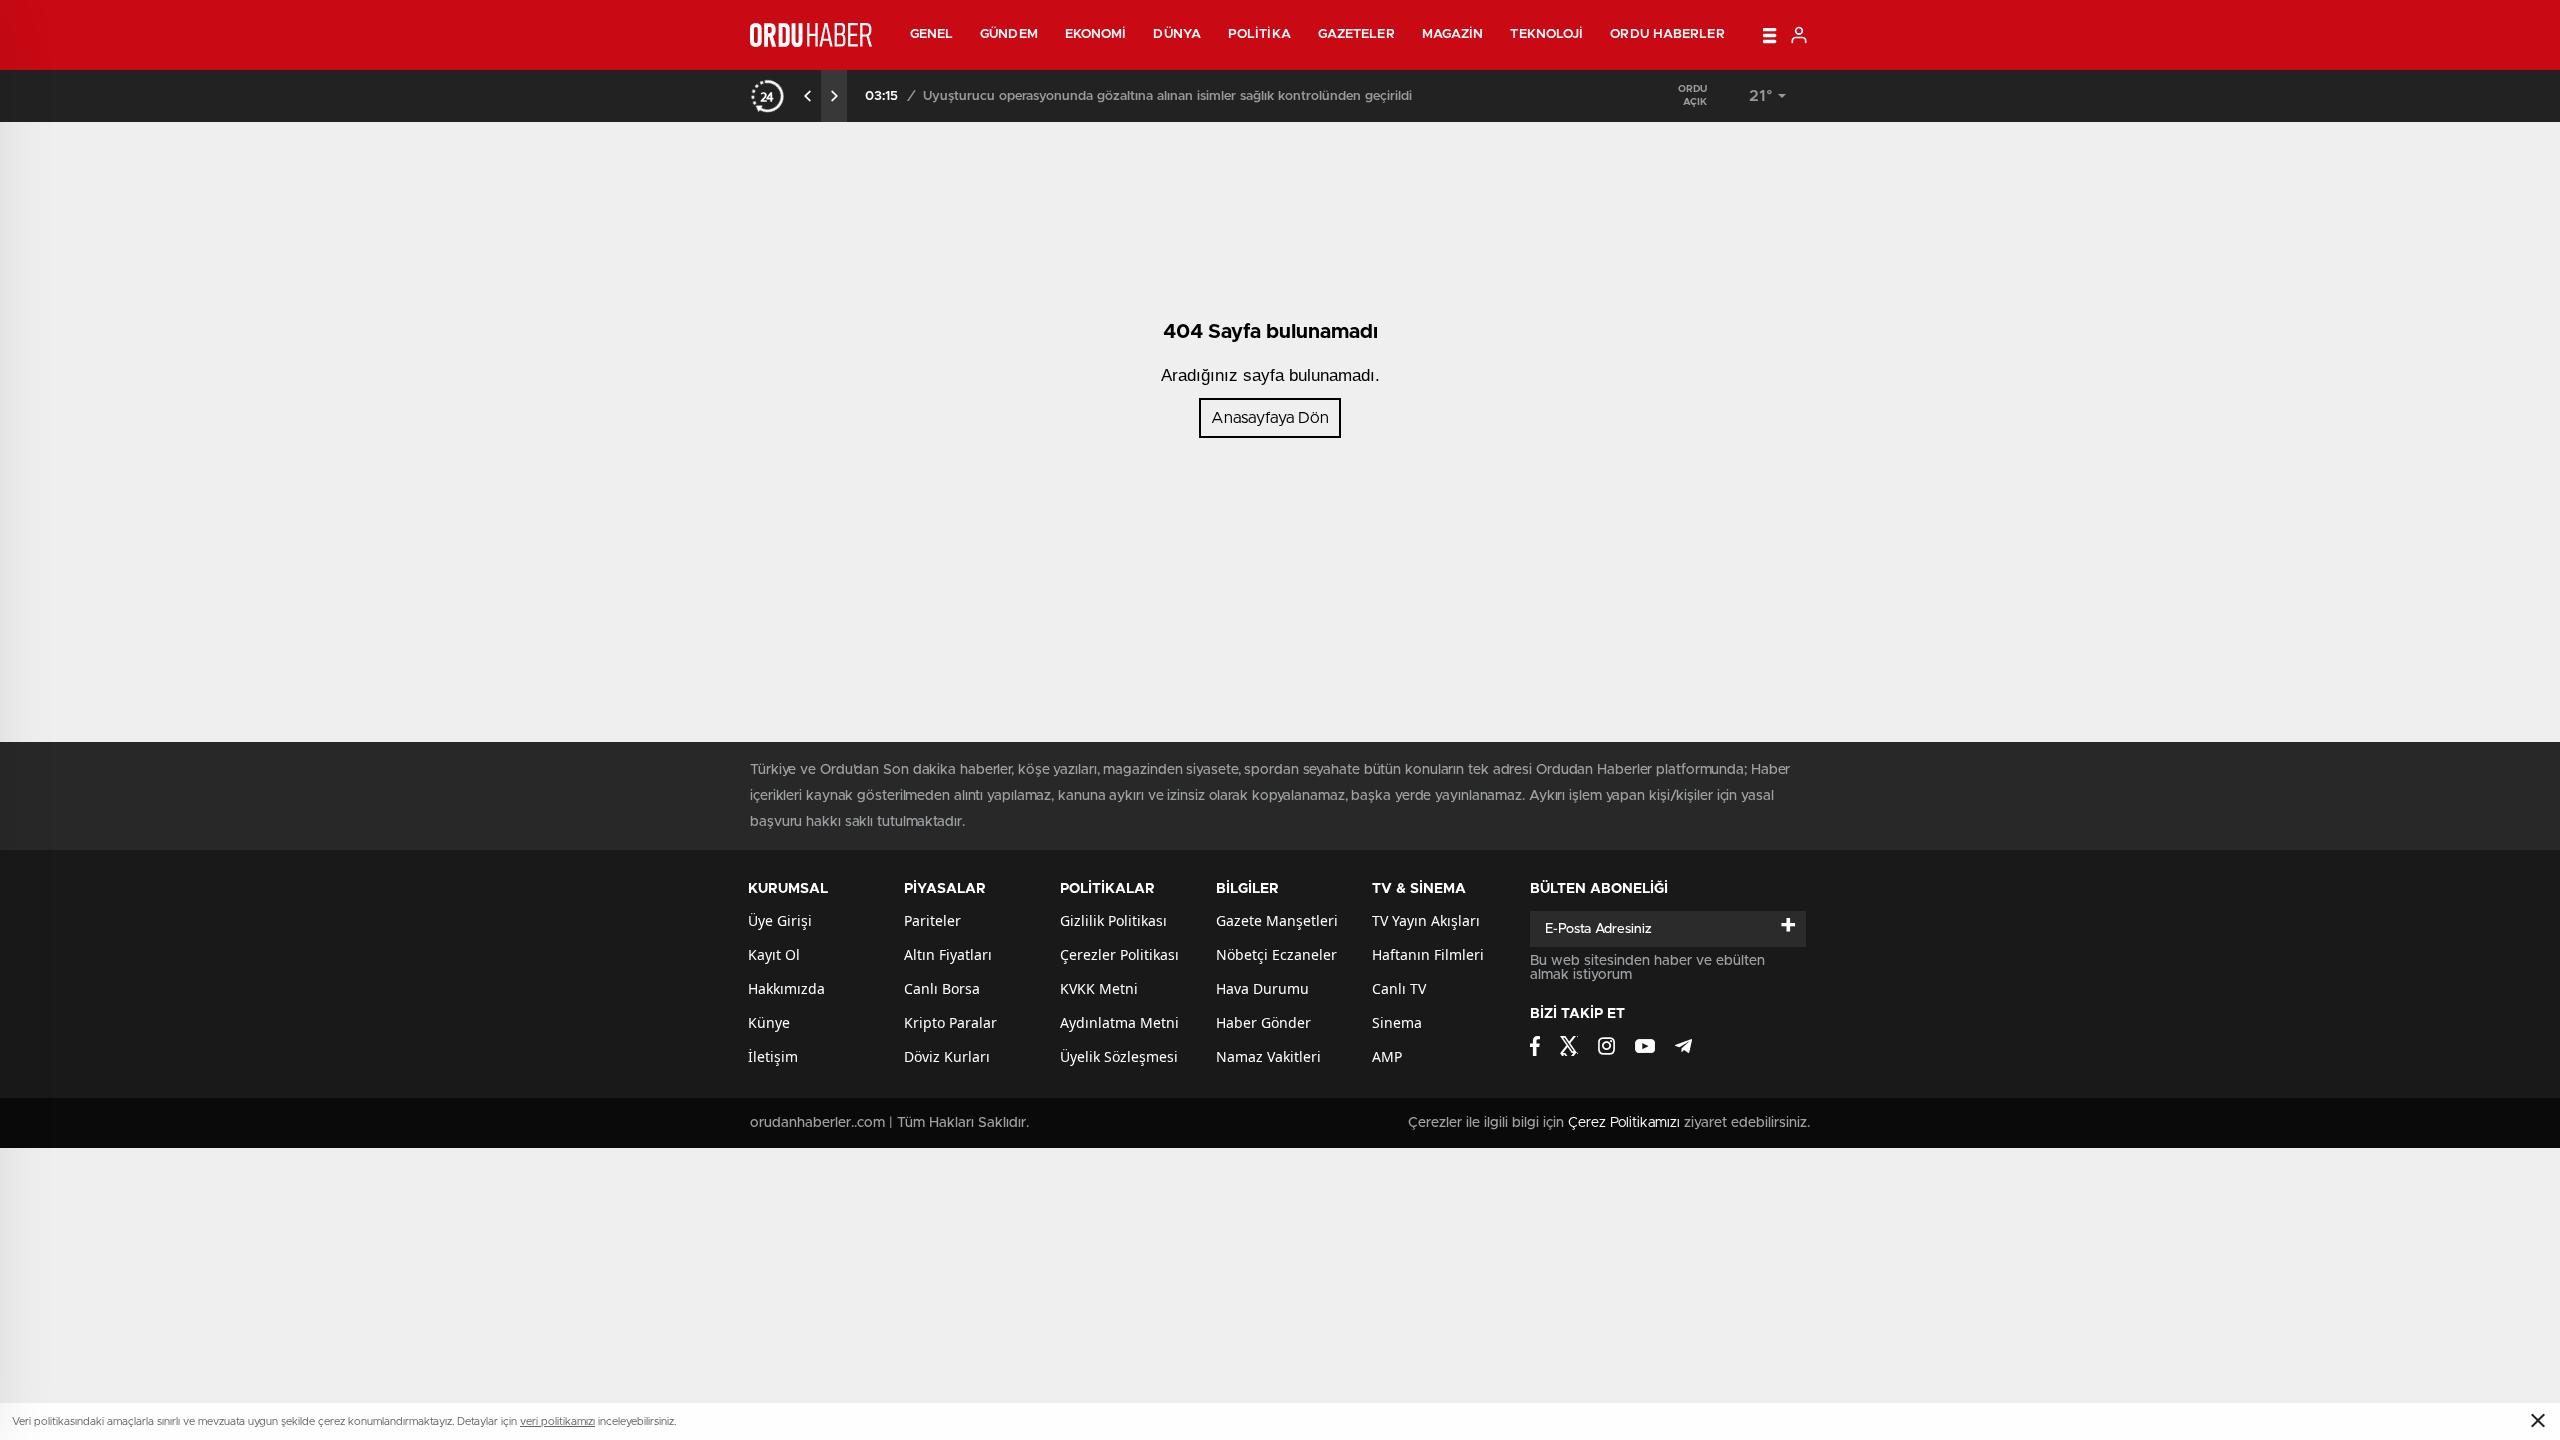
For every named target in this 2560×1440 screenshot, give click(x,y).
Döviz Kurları (947, 1056)
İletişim (773, 1056)
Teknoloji (1546, 34)
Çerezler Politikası (1119, 954)
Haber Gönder (1263, 1022)
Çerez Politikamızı (1624, 1123)
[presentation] (808, 96)
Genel (932, 34)
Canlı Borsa (942, 988)
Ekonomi (1096, 34)
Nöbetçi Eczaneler (1276, 954)
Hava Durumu (1262, 988)
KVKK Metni (1099, 988)
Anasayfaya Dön (1270, 418)
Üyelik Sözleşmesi (1119, 1056)
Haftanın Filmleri (1428, 954)
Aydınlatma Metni (1119, 1022)
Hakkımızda (786, 988)
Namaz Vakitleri (1268, 1056)
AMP (1387, 1056)
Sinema (1397, 1022)
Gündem (1009, 34)
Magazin (1453, 34)
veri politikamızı (557, 1421)
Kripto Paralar (950, 1022)
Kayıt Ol (774, 954)
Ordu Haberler (1667, 34)
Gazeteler (1356, 34)
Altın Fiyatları (948, 954)
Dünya (1177, 34)
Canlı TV (1399, 988)
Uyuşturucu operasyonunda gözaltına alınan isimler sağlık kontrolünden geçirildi (1167, 96)
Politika (1259, 34)
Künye (769, 1022)
